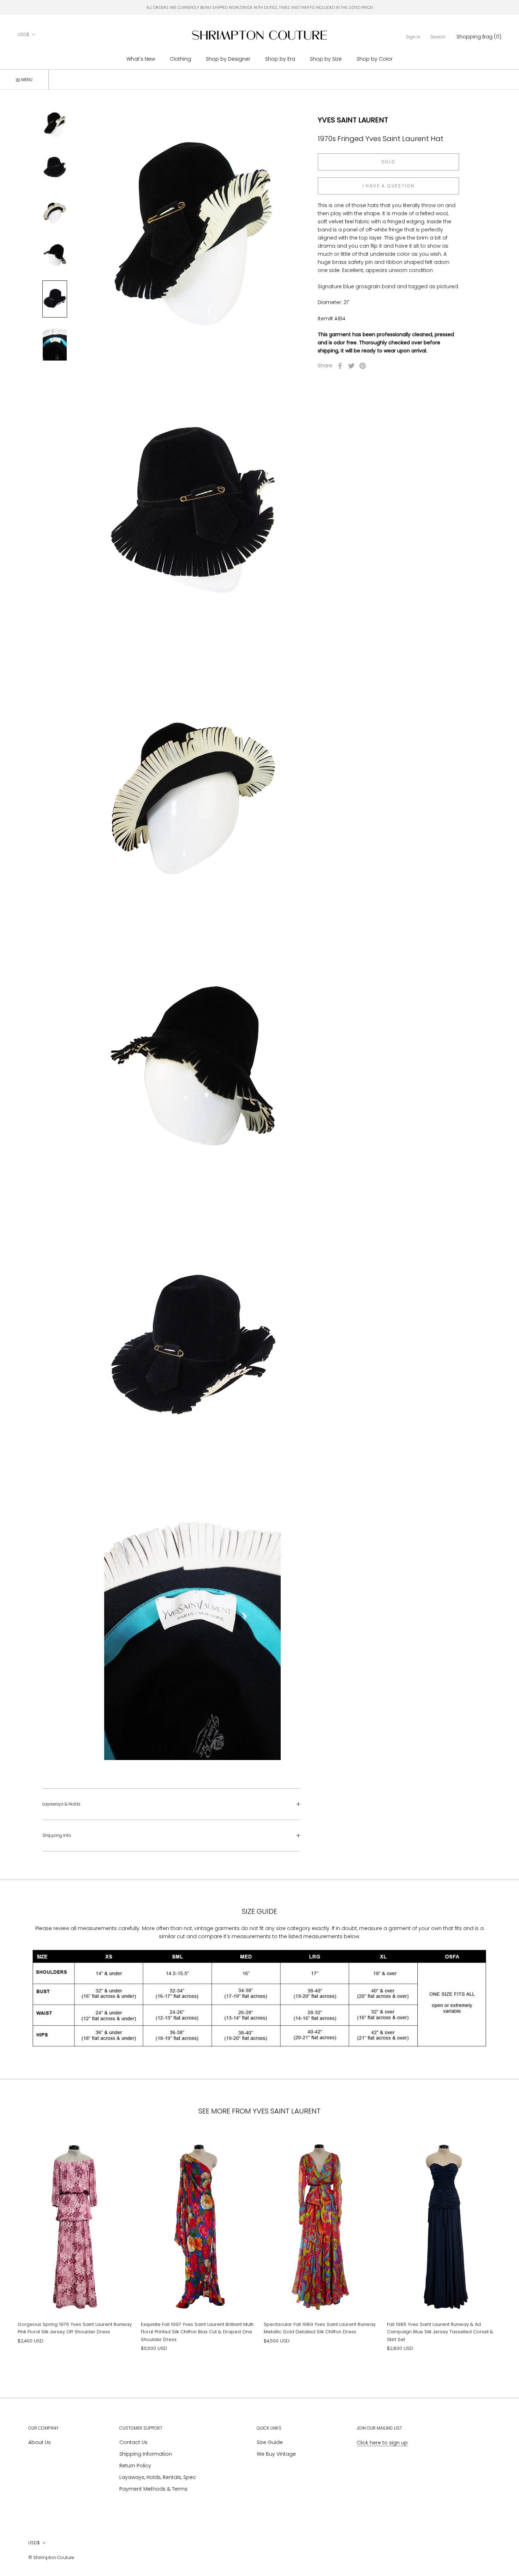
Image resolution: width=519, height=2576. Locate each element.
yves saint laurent (353, 120)
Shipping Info (57, 1835)
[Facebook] (340, 366)
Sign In (413, 37)
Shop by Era (280, 59)
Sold (389, 162)
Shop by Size (326, 59)
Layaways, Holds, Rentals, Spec (158, 2477)
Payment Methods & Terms (153, 2489)
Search (438, 37)
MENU (26, 80)
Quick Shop (75, 2292)
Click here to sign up (382, 2443)
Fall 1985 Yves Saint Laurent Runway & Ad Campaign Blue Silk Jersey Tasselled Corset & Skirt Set (440, 2332)
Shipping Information (146, 2454)
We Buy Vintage (276, 2454)
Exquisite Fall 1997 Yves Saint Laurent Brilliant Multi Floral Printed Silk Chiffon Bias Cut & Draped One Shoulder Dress (197, 2332)
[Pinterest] (363, 366)
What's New (141, 59)
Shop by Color (375, 59)
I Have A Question (389, 186)
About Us (40, 2442)
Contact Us (133, 2442)
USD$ (23, 34)
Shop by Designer (228, 59)
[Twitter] (351, 366)
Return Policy (135, 2466)
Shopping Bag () (479, 37)
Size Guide (270, 2442)
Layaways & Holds (61, 1804)
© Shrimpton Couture (51, 2557)
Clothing (180, 59)
